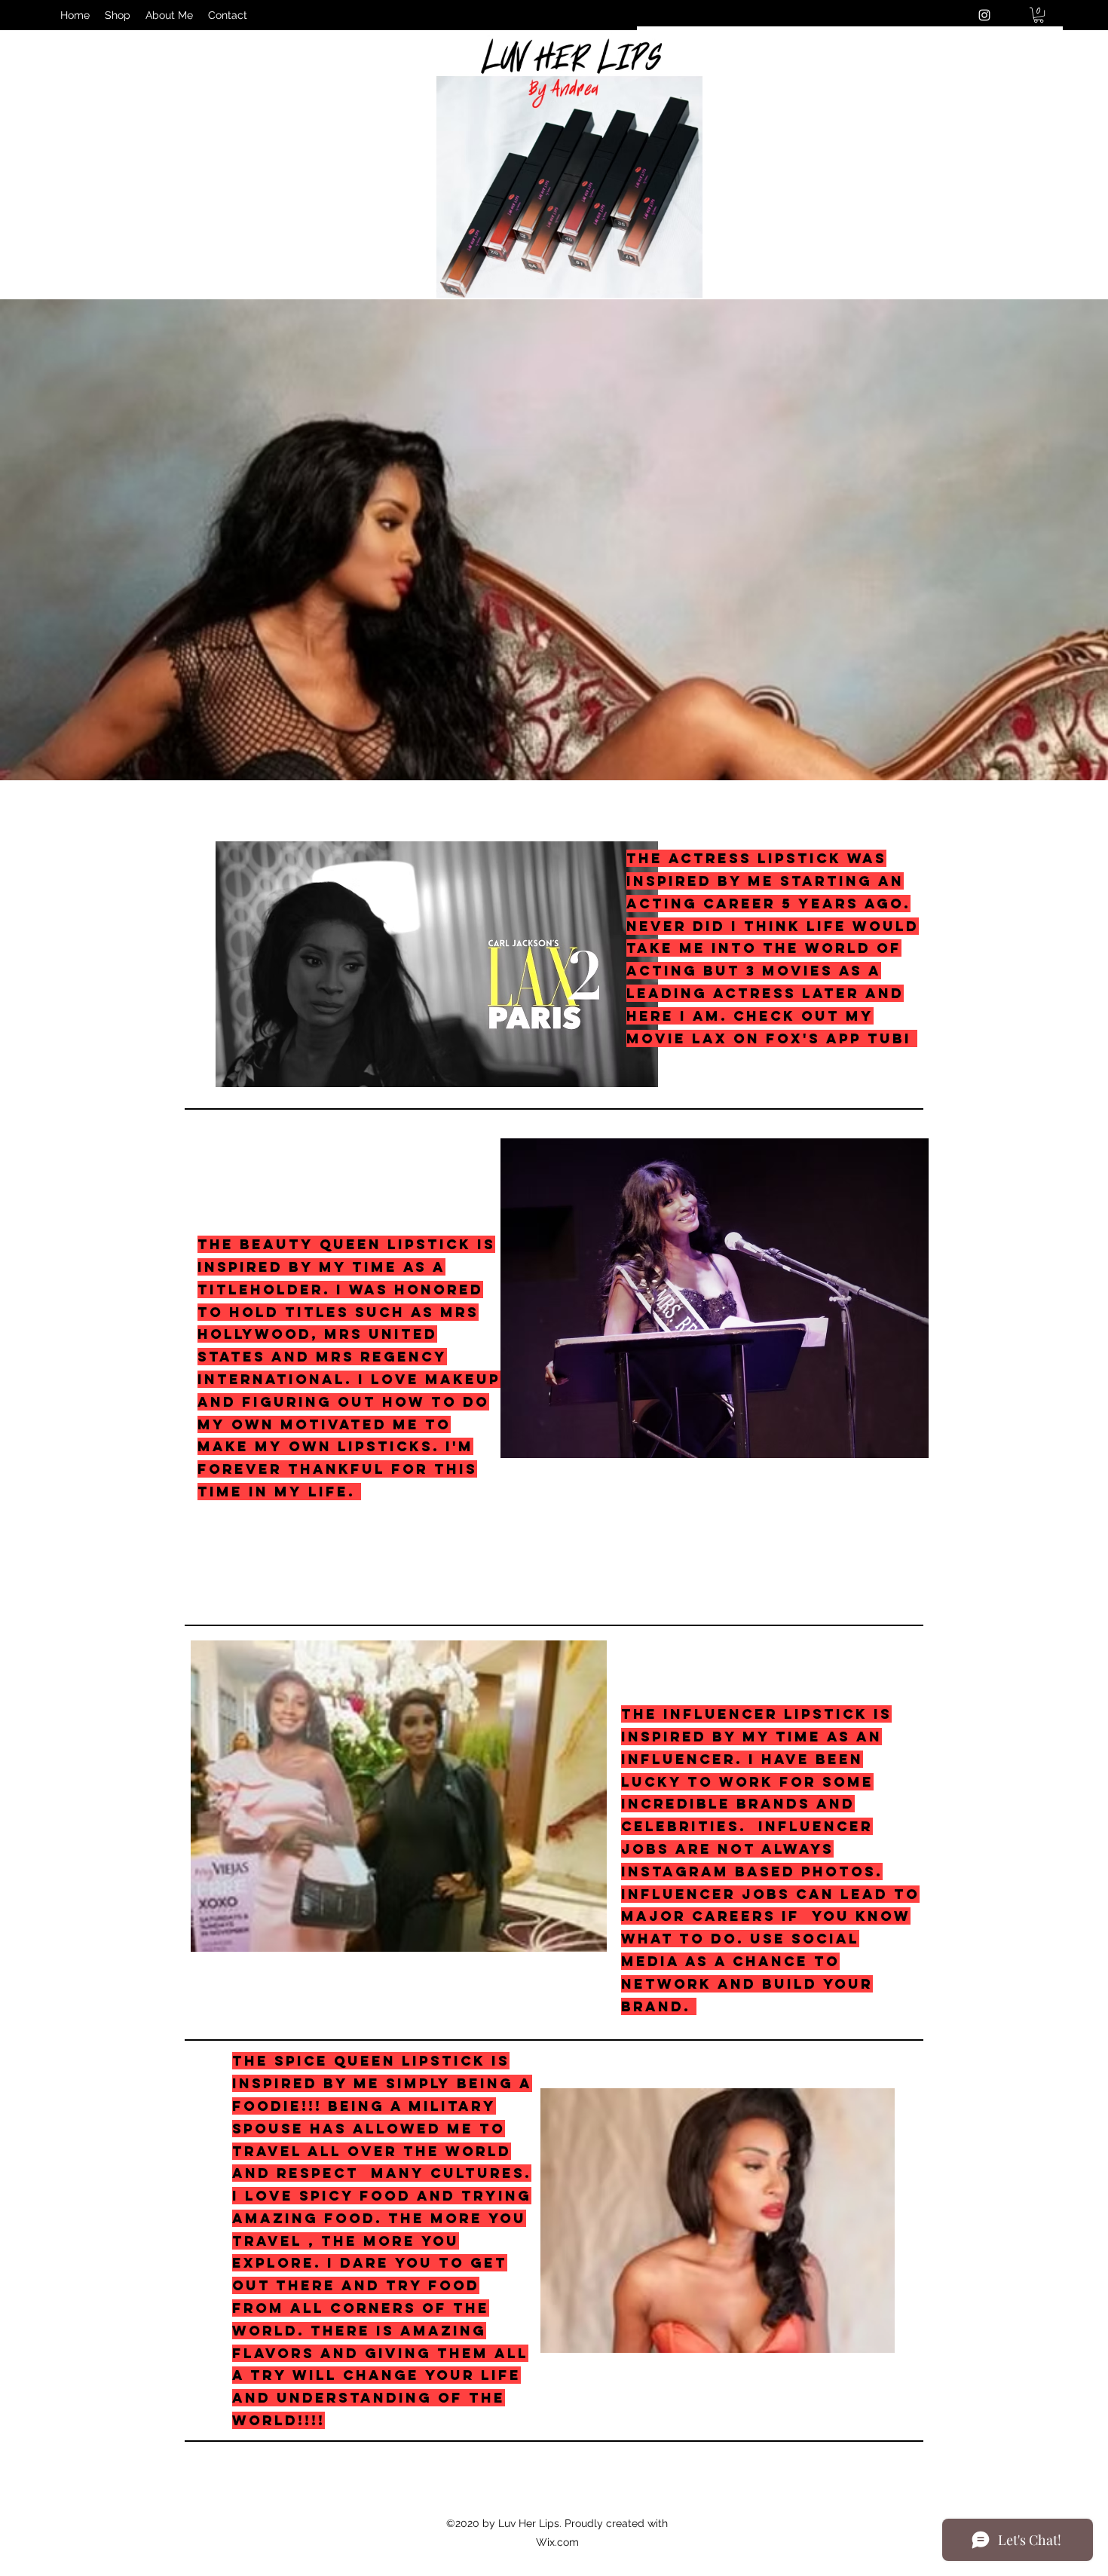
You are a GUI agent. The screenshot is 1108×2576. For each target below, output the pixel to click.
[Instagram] (984, 15)
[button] (1039, 15)
